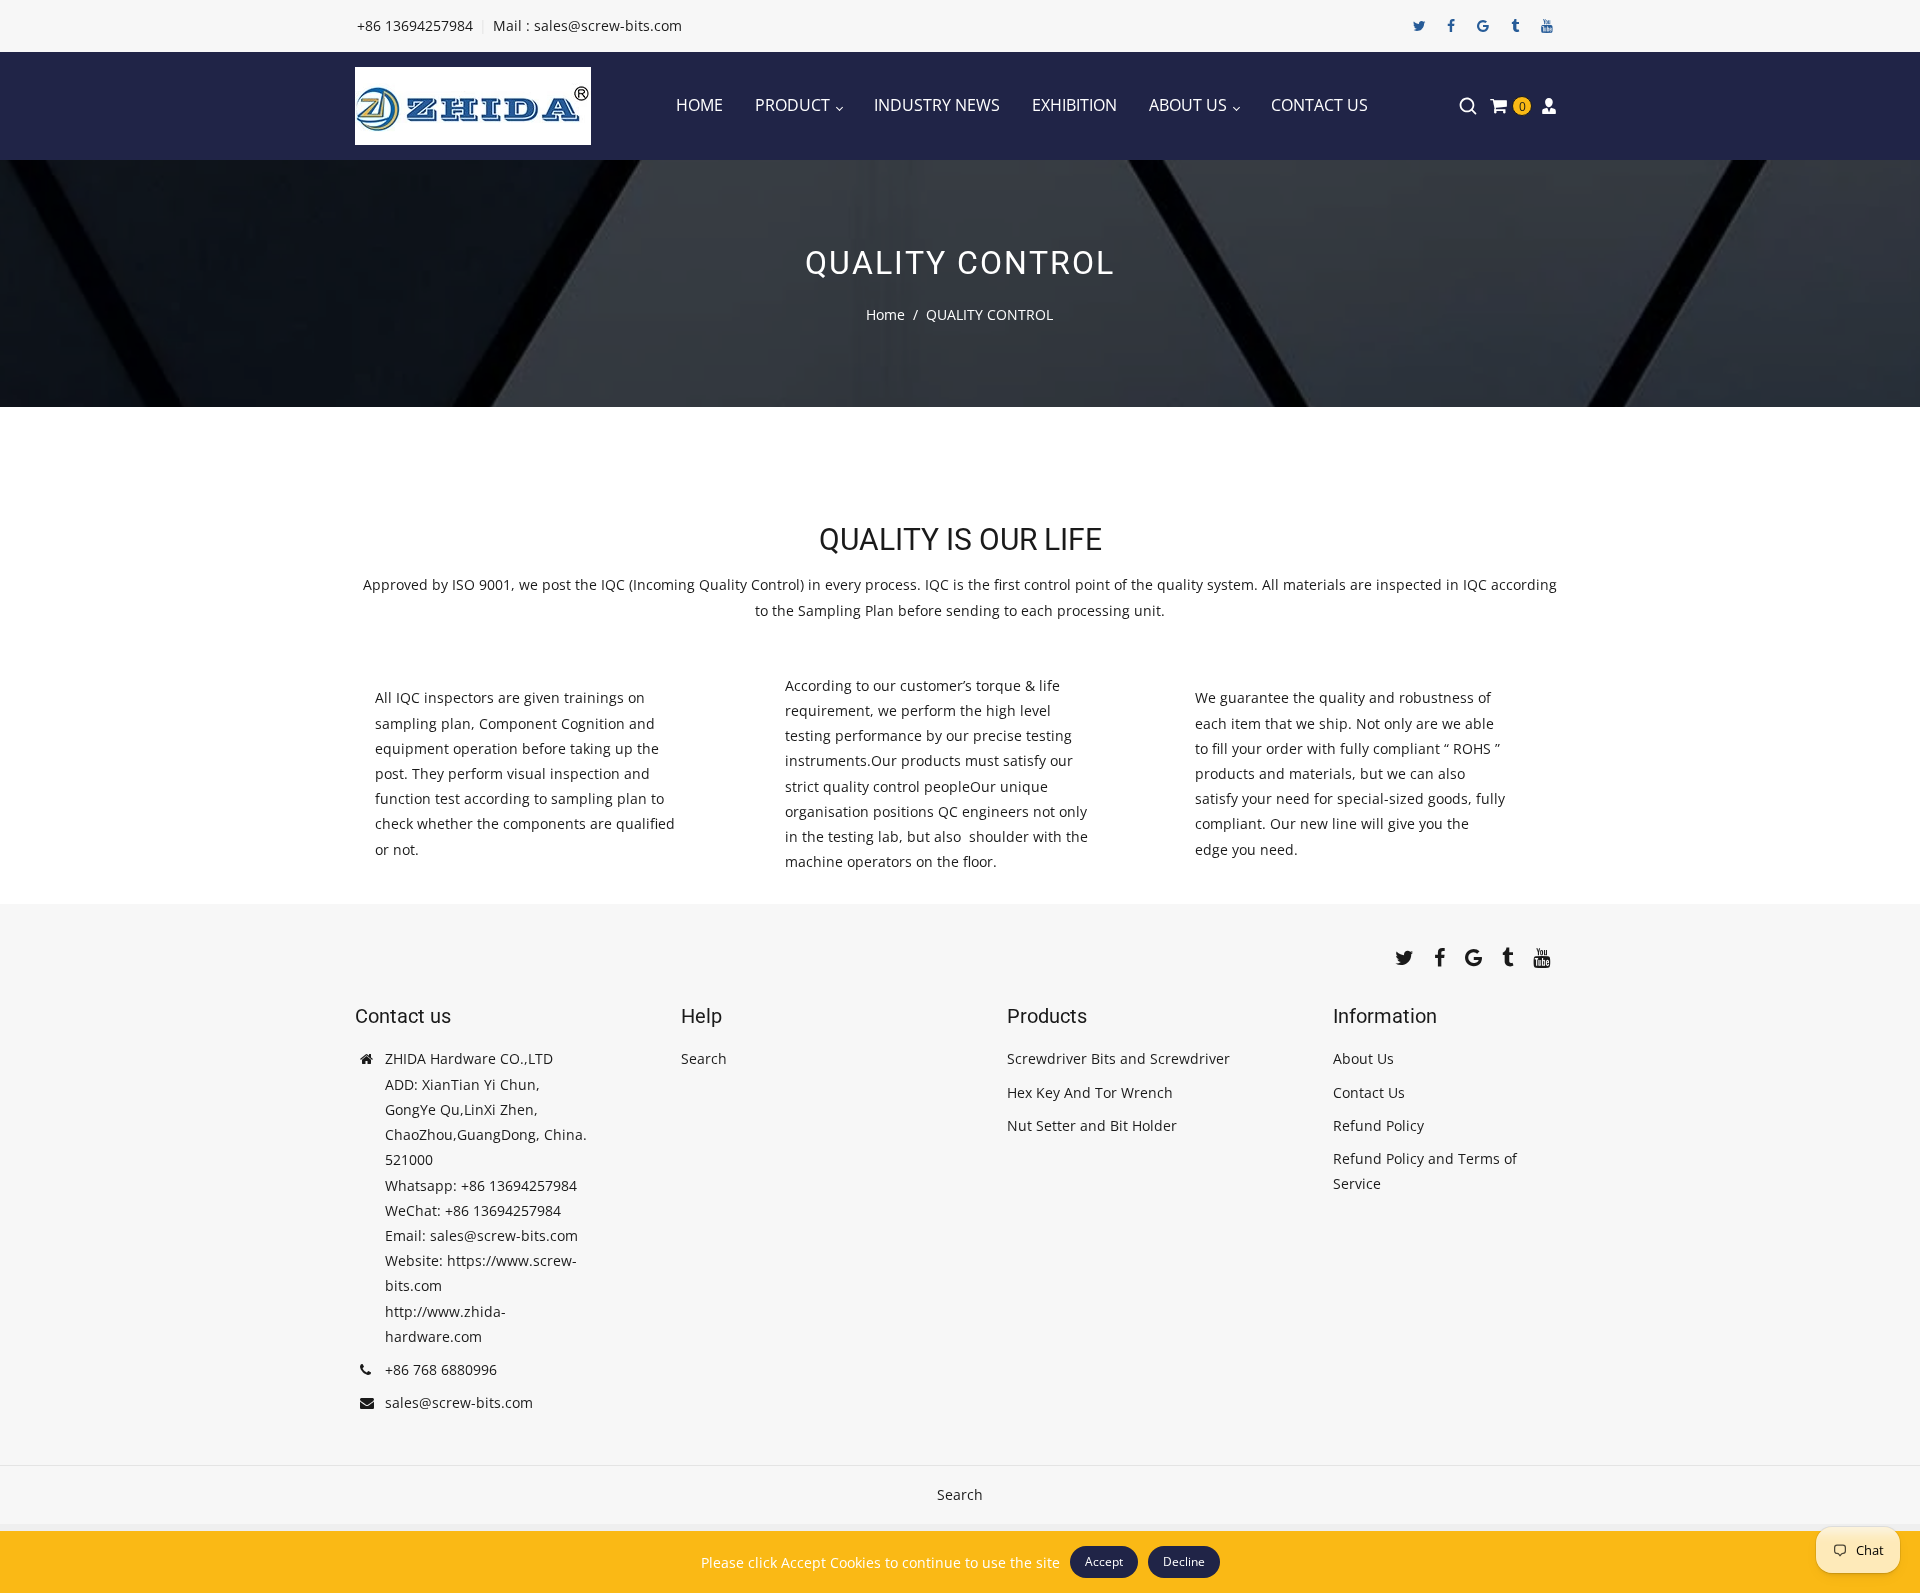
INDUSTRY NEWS (937, 105)
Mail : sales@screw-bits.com (587, 25)
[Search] (1468, 106)
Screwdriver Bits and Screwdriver (1118, 1058)
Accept (1104, 1561)
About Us (1363, 1058)
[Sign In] (1549, 106)
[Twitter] (1419, 26)
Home (885, 314)
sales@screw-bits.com (459, 1402)
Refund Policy (1378, 1125)
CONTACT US (1319, 105)
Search (704, 1058)
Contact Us (1369, 1092)
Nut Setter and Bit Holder (1092, 1125)
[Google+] (1483, 26)
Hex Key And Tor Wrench (1090, 1092)
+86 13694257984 (415, 25)
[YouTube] (1547, 26)
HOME (699, 105)
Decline (1184, 1561)
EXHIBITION (1074, 105)
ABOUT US (1190, 105)
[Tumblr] (1515, 26)
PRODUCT (794, 105)
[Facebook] (1451, 26)
